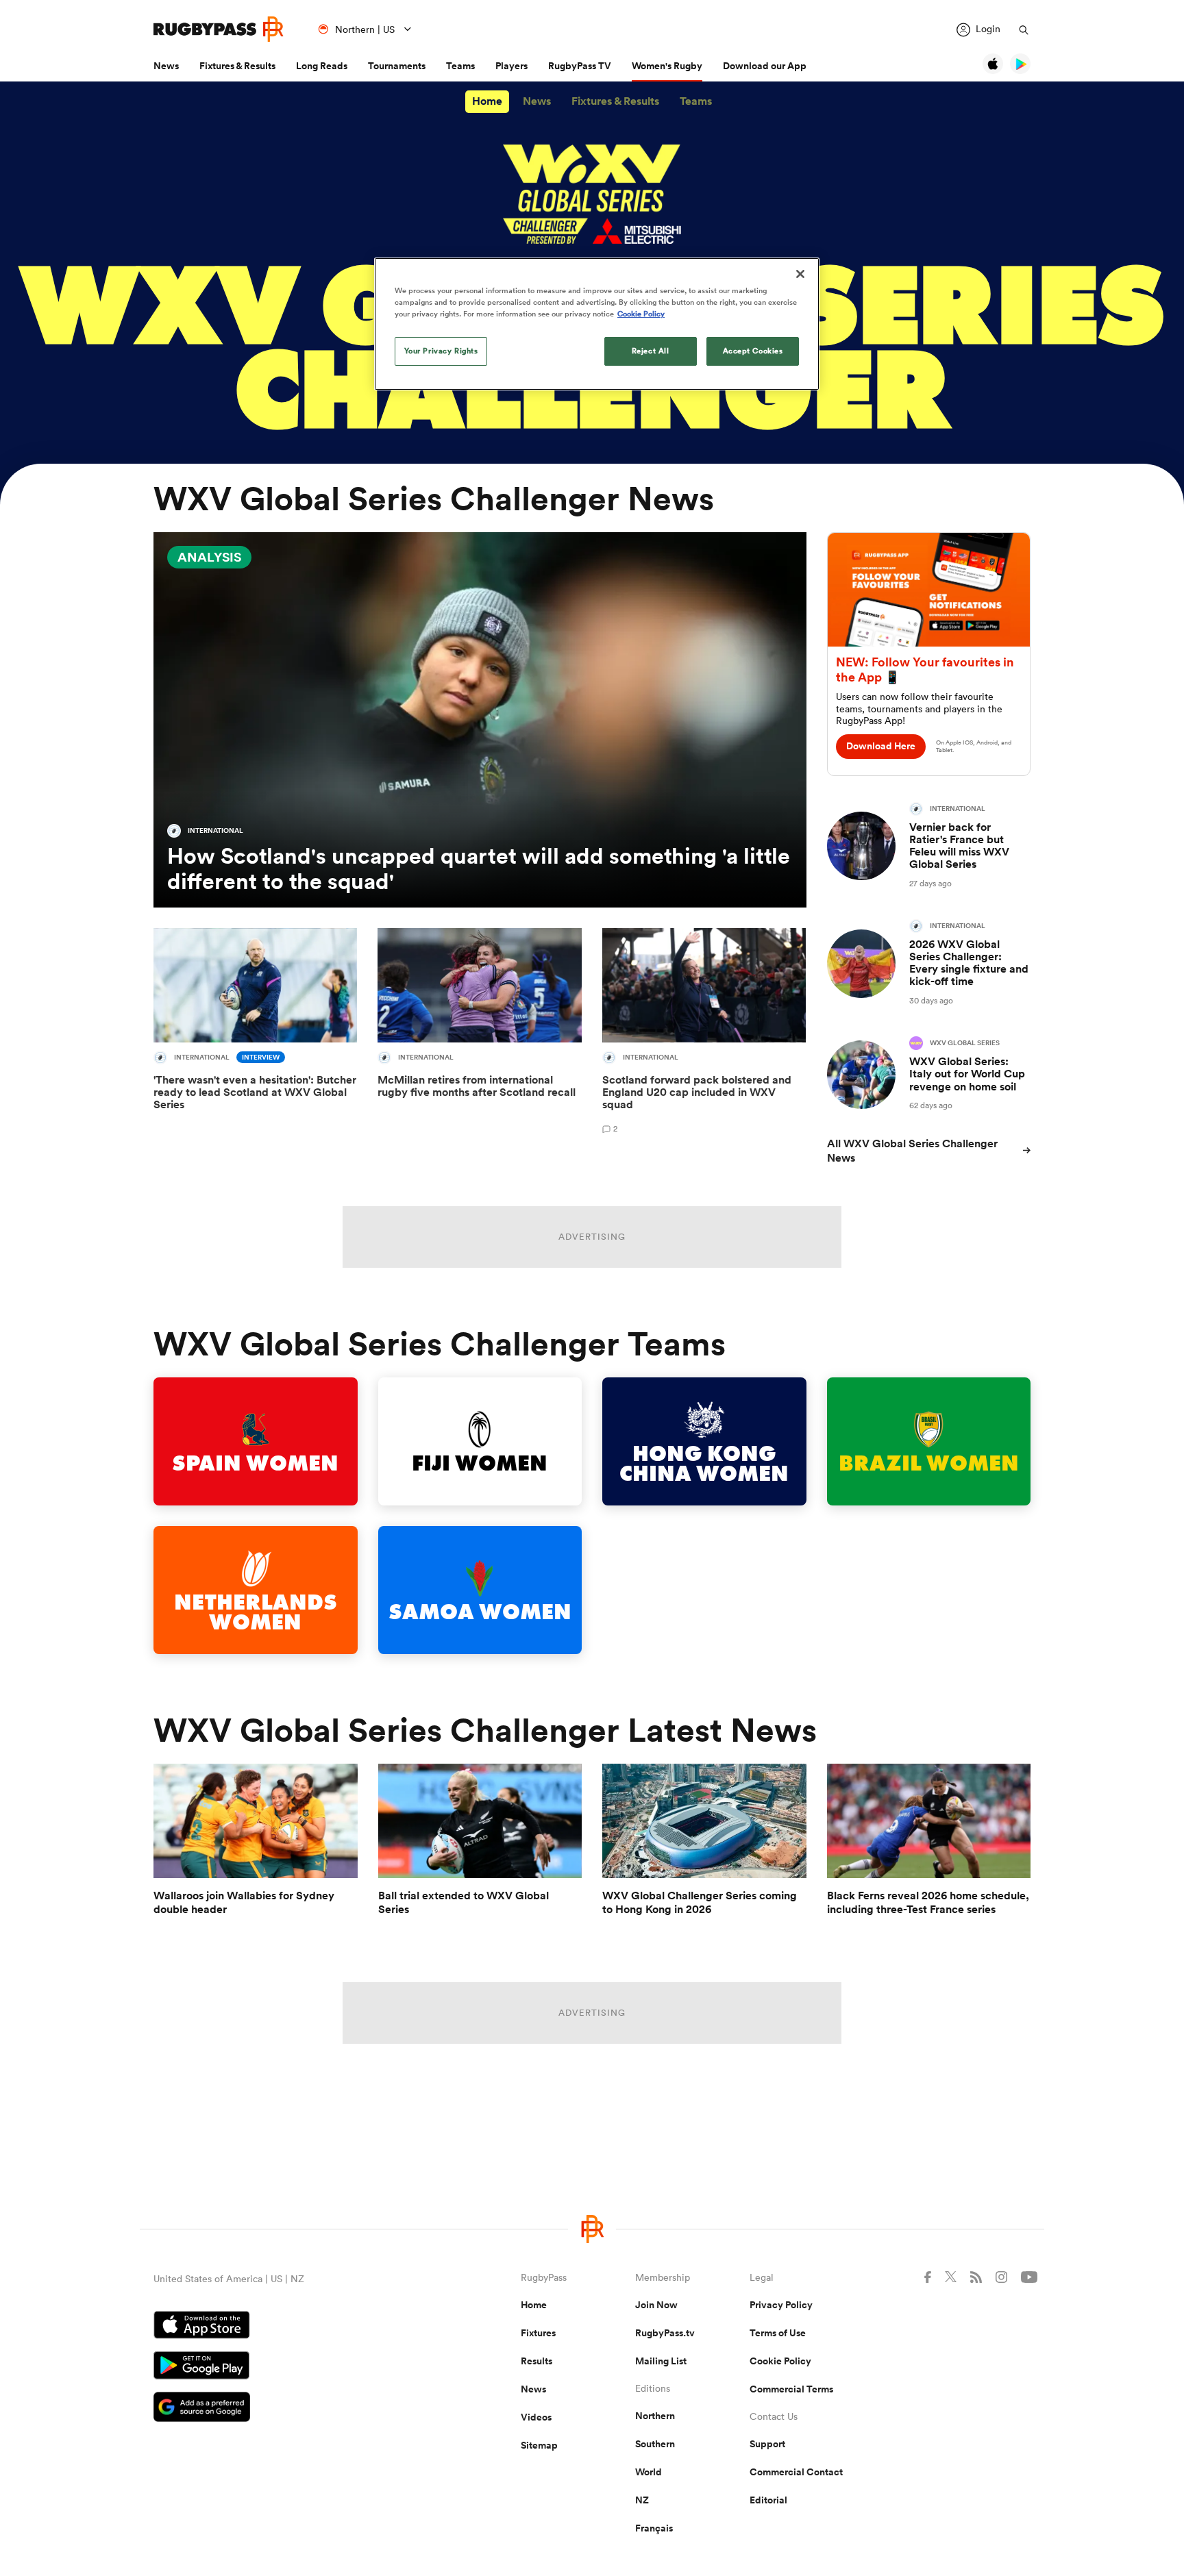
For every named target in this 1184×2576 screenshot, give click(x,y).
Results (536, 2361)
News (166, 66)
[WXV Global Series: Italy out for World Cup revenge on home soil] (929, 1074)
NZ (642, 2500)
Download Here (881, 746)
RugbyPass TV (580, 66)
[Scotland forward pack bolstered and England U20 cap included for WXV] (704, 1034)
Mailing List (661, 2361)
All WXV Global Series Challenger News (912, 1151)
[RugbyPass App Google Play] (289, 2367)
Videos (536, 2417)
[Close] (800, 274)
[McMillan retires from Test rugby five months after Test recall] (479, 1034)
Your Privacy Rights (441, 351)
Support (767, 2444)
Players (511, 66)
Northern (655, 2416)
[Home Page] (219, 29)
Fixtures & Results (237, 66)
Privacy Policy (781, 2305)
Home (487, 101)
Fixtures (538, 2333)
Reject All (651, 351)
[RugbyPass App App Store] (289, 2327)
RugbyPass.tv (665, 2333)
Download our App (765, 66)
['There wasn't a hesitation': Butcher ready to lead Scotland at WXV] (255, 1034)
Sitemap (539, 2445)
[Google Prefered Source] (289, 2409)
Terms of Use (778, 2333)
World (649, 2472)
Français (654, 2528)
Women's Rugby (667, 66)
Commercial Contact (796, 2472)
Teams (460, 66)
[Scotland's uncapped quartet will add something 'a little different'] (480, 720)
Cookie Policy (780, 2361)
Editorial (768, 2500)
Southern (655, 2444)
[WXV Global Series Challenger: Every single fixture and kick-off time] (929, 963)
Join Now (656, 2305)
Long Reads (322, 66)
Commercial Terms (791, 2389)
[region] (597, 324)
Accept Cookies (753, 351)
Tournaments (397, 66)
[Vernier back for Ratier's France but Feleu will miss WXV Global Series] (929, 846)
